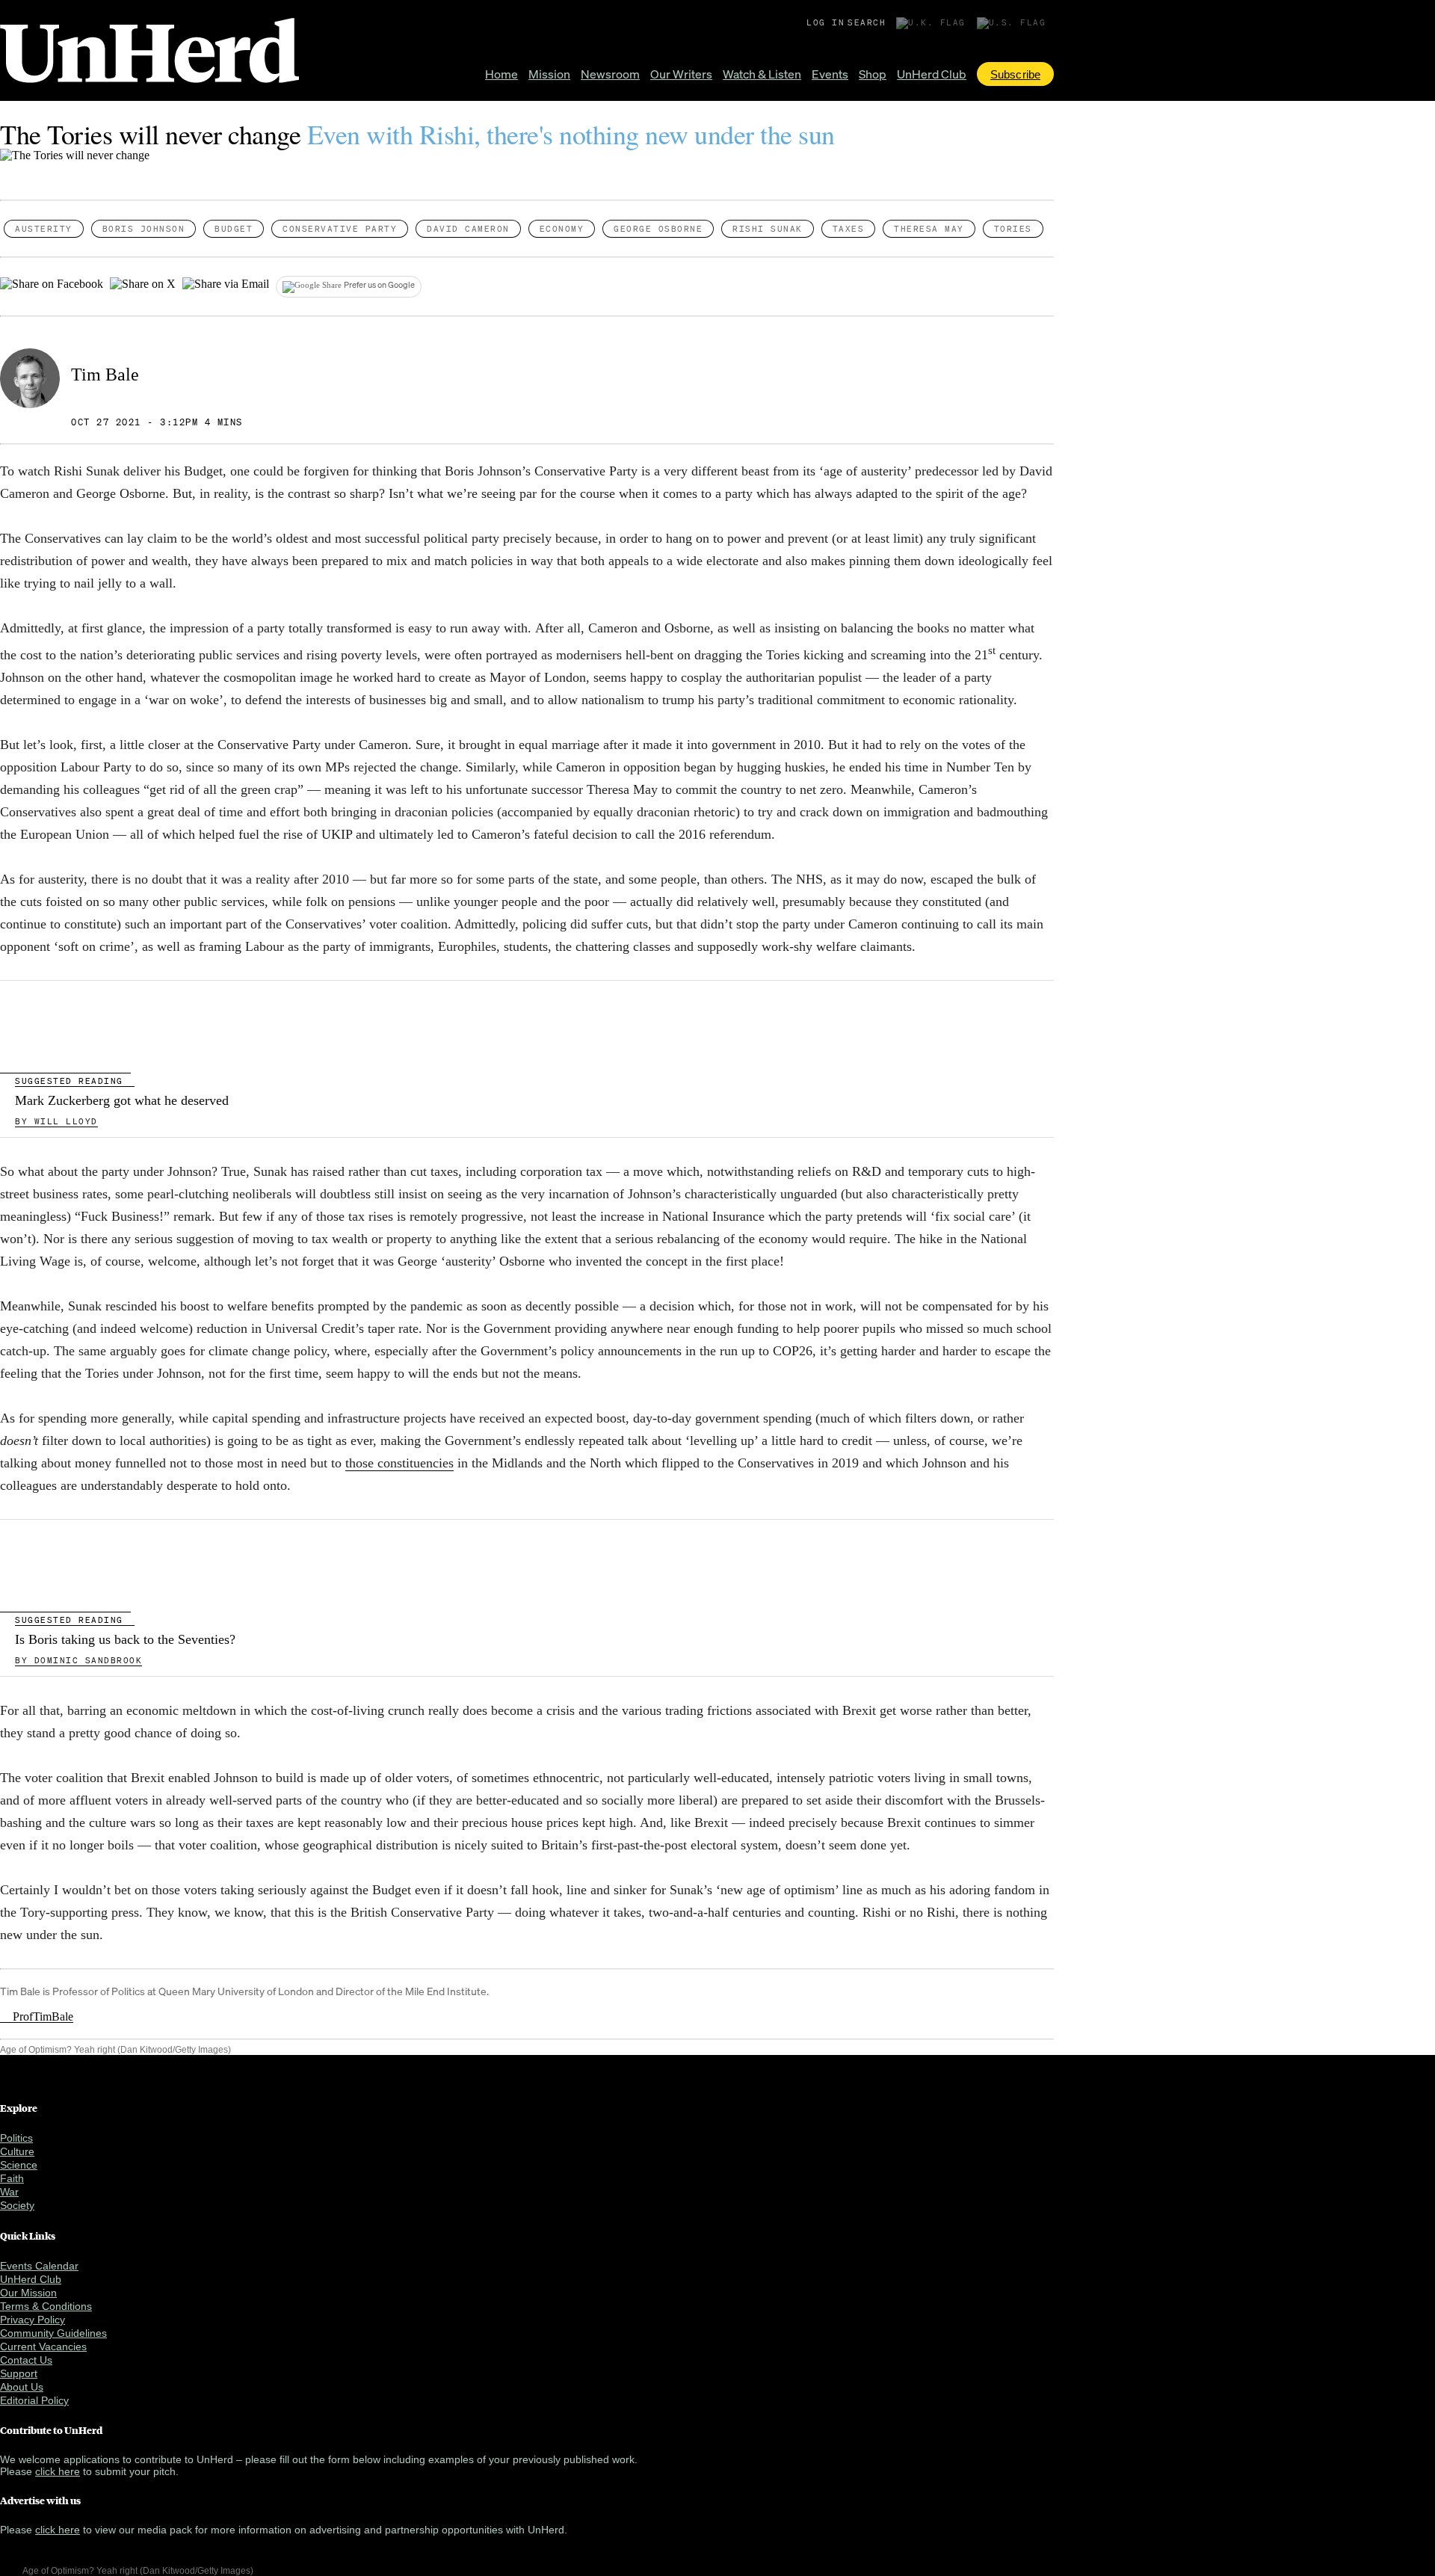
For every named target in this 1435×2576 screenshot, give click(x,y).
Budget (234, 229)
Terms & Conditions (46, 2306)
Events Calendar (39, 2266)
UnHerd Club (932, 74)
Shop (873, 74)
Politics (16, 2138)
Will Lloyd (56, 1121)
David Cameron (468, 229)
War (9, 2192)
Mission (549, 74)
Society (17, 2205)
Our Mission (28, 2293)
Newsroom (610, 74)
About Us (22, 2387)
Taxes (849, 229)
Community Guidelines (53, 2333)
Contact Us (26, 2360)
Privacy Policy (33, 2320)
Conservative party (340, 229)
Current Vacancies (43, 2347)
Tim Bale (105, 375)
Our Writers (681, 74)
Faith (12, 2178)
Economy (562, 229)
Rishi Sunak (768, 229)
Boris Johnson (144, 229)
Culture (17, 2151)
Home (502, 74)
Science (19, 2165)
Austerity (44, 229)
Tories (1013, 229)
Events (830, 74)
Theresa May (929, 229)
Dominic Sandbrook (78, 1660)
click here (58, 2471)
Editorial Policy (34, 2400)
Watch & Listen (762, 74)
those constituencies (399, 1463)
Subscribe (1015, 74)
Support (19, 2373)
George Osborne (658, 229)
